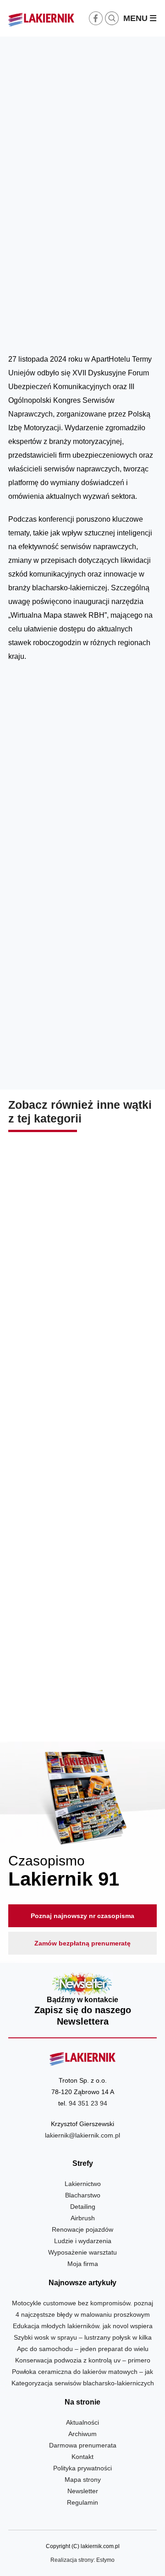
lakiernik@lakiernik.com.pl (82, 2135)
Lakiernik (95, 331)
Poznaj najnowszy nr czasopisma (82, 1916)
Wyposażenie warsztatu (82, 2252)
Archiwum (82, 2434)
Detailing (83, 2207)
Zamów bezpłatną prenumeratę (82, 1943)
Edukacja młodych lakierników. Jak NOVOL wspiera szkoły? (82, 1279)
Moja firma (83, 2264)
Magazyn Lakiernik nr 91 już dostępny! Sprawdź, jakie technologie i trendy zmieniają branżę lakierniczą (82, 1682)
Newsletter (82, 2000)
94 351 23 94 (88, 2103)
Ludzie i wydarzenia (136, 331)
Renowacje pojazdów (82, 2229)
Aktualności (82, 2422)
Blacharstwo (83, 2195)
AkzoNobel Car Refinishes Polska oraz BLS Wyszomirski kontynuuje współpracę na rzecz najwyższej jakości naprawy (82, 1477)
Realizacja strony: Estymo (82, 2560)
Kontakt (82, 2457)
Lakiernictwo (83, 2184)
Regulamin (82, 2502)
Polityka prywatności (82, 2468)
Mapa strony (83, 2480)
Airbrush (83, 2218)
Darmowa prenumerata (83, 2445)
